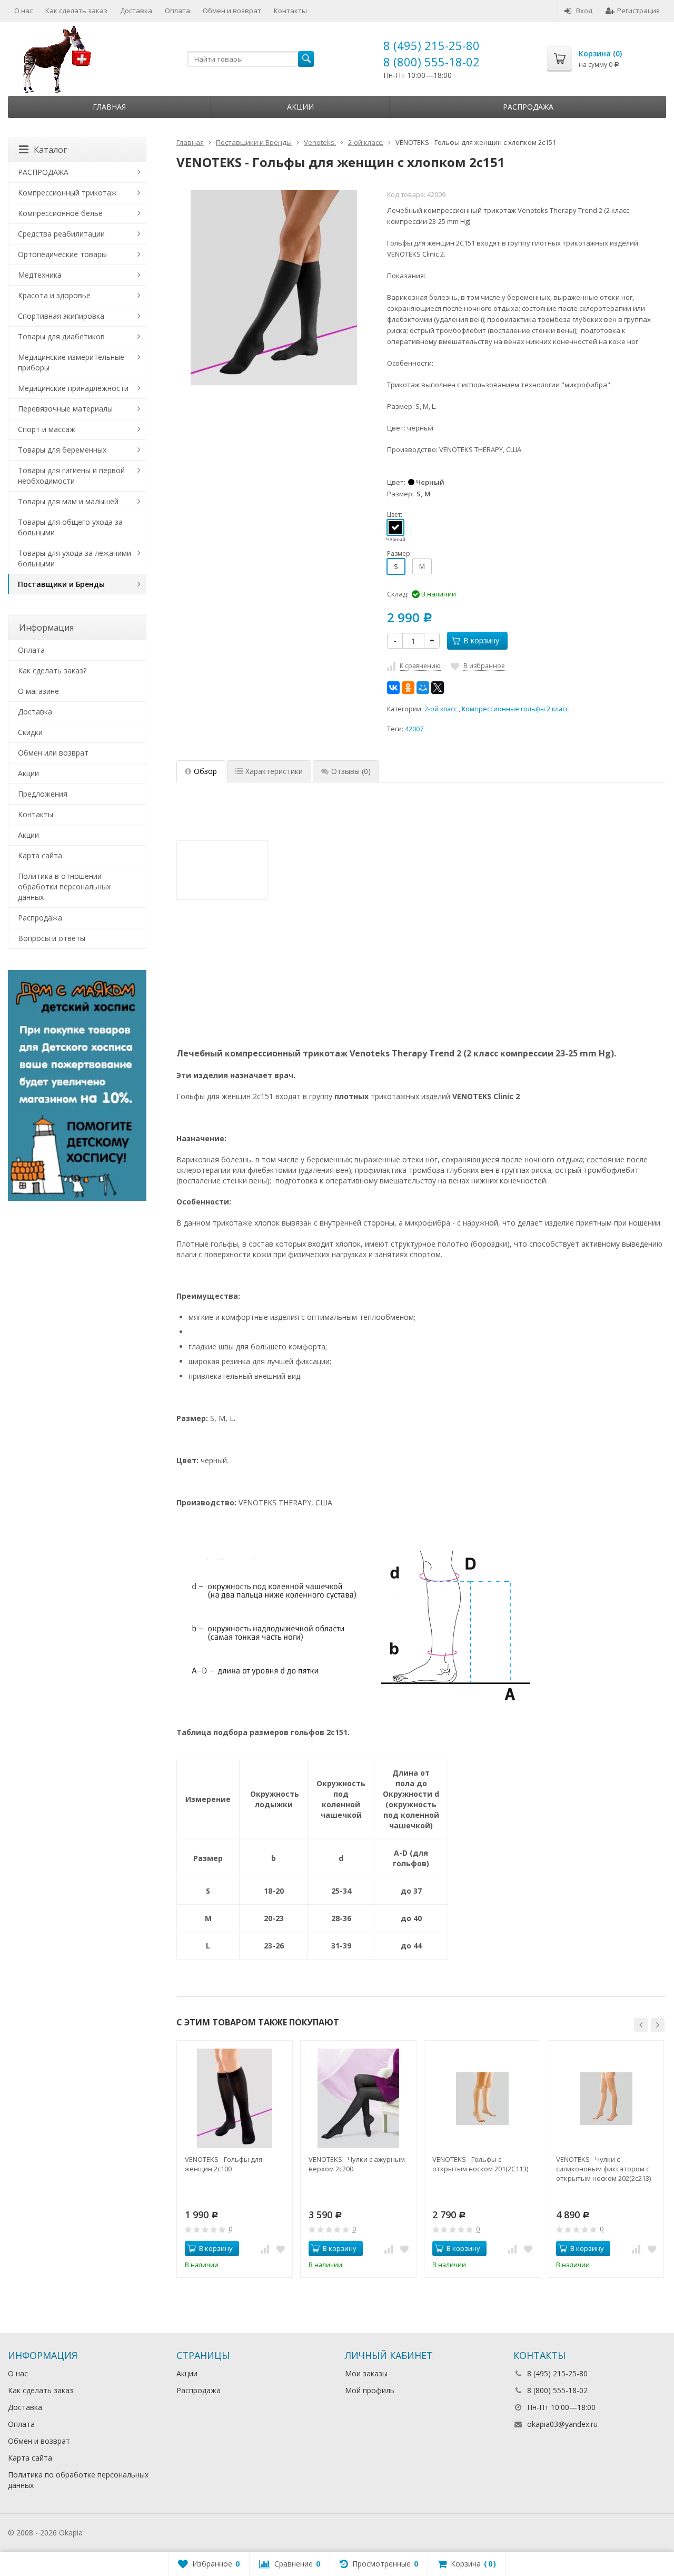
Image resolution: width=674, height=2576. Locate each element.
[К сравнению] (265, 2249)
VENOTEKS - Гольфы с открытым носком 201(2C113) (480, 2164)
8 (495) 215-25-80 (432, 45)
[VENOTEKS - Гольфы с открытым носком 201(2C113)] (482, 2098)
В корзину (481, 640)
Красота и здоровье (54, 295)
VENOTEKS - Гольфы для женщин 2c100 (224, 2164)
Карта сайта (40, 855)
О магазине (38, 691)
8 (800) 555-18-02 (432, 62)
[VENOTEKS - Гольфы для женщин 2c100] (235, 2098)
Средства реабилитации (61, 234)
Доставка (136, 11)
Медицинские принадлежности (73, 388)
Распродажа (528, 107)
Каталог (50, 150)
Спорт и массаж (47, 429)
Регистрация (638, 11)
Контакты (290, 11)
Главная (109, 107)
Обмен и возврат (232, 11)
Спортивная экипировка (61, 316)
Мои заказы (366, 2373)
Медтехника (40, 275)
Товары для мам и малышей (68, 501)
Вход (584, 11)
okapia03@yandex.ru (562, 2424)
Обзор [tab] (205, 771)
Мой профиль (370, 2390)
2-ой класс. (442, 709)
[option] (235, 2159)
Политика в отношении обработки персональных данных (64, 887)
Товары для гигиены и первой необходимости (71, 476)
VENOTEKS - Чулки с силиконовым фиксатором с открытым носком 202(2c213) (603, 2169)
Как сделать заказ (76, 11)
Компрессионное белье (60, 213)
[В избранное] (281, 2249)
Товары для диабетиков (61, 336)
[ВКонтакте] (393, 688)
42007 (414, 729)
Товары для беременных (62, 450)
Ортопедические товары (62, 254)
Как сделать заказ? (52, 670)
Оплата (177, 11)
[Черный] (395, 527)
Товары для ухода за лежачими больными (75, 558)
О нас (23, 11)
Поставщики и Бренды (61, 584)
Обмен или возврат (53, 753)
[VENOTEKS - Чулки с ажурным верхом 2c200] (358, 2098)
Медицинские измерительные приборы (71, 362)
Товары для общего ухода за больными (70, 527)
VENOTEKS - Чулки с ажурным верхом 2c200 (357, 2164)
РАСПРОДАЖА (43, 172)
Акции (300, 107)
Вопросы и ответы (52, 938)
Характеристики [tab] (274, 771)
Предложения (43, 794)
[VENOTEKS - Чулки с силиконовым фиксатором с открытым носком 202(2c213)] (606, 2098)
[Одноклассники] (408, 688)
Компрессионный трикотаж (67, 193)
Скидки (30, 732)
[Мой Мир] (423, 688)
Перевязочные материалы (65, 409)
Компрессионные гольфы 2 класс (515, 709)
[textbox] (251, 59)
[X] (438, 688)
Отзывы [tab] (351, 771)
